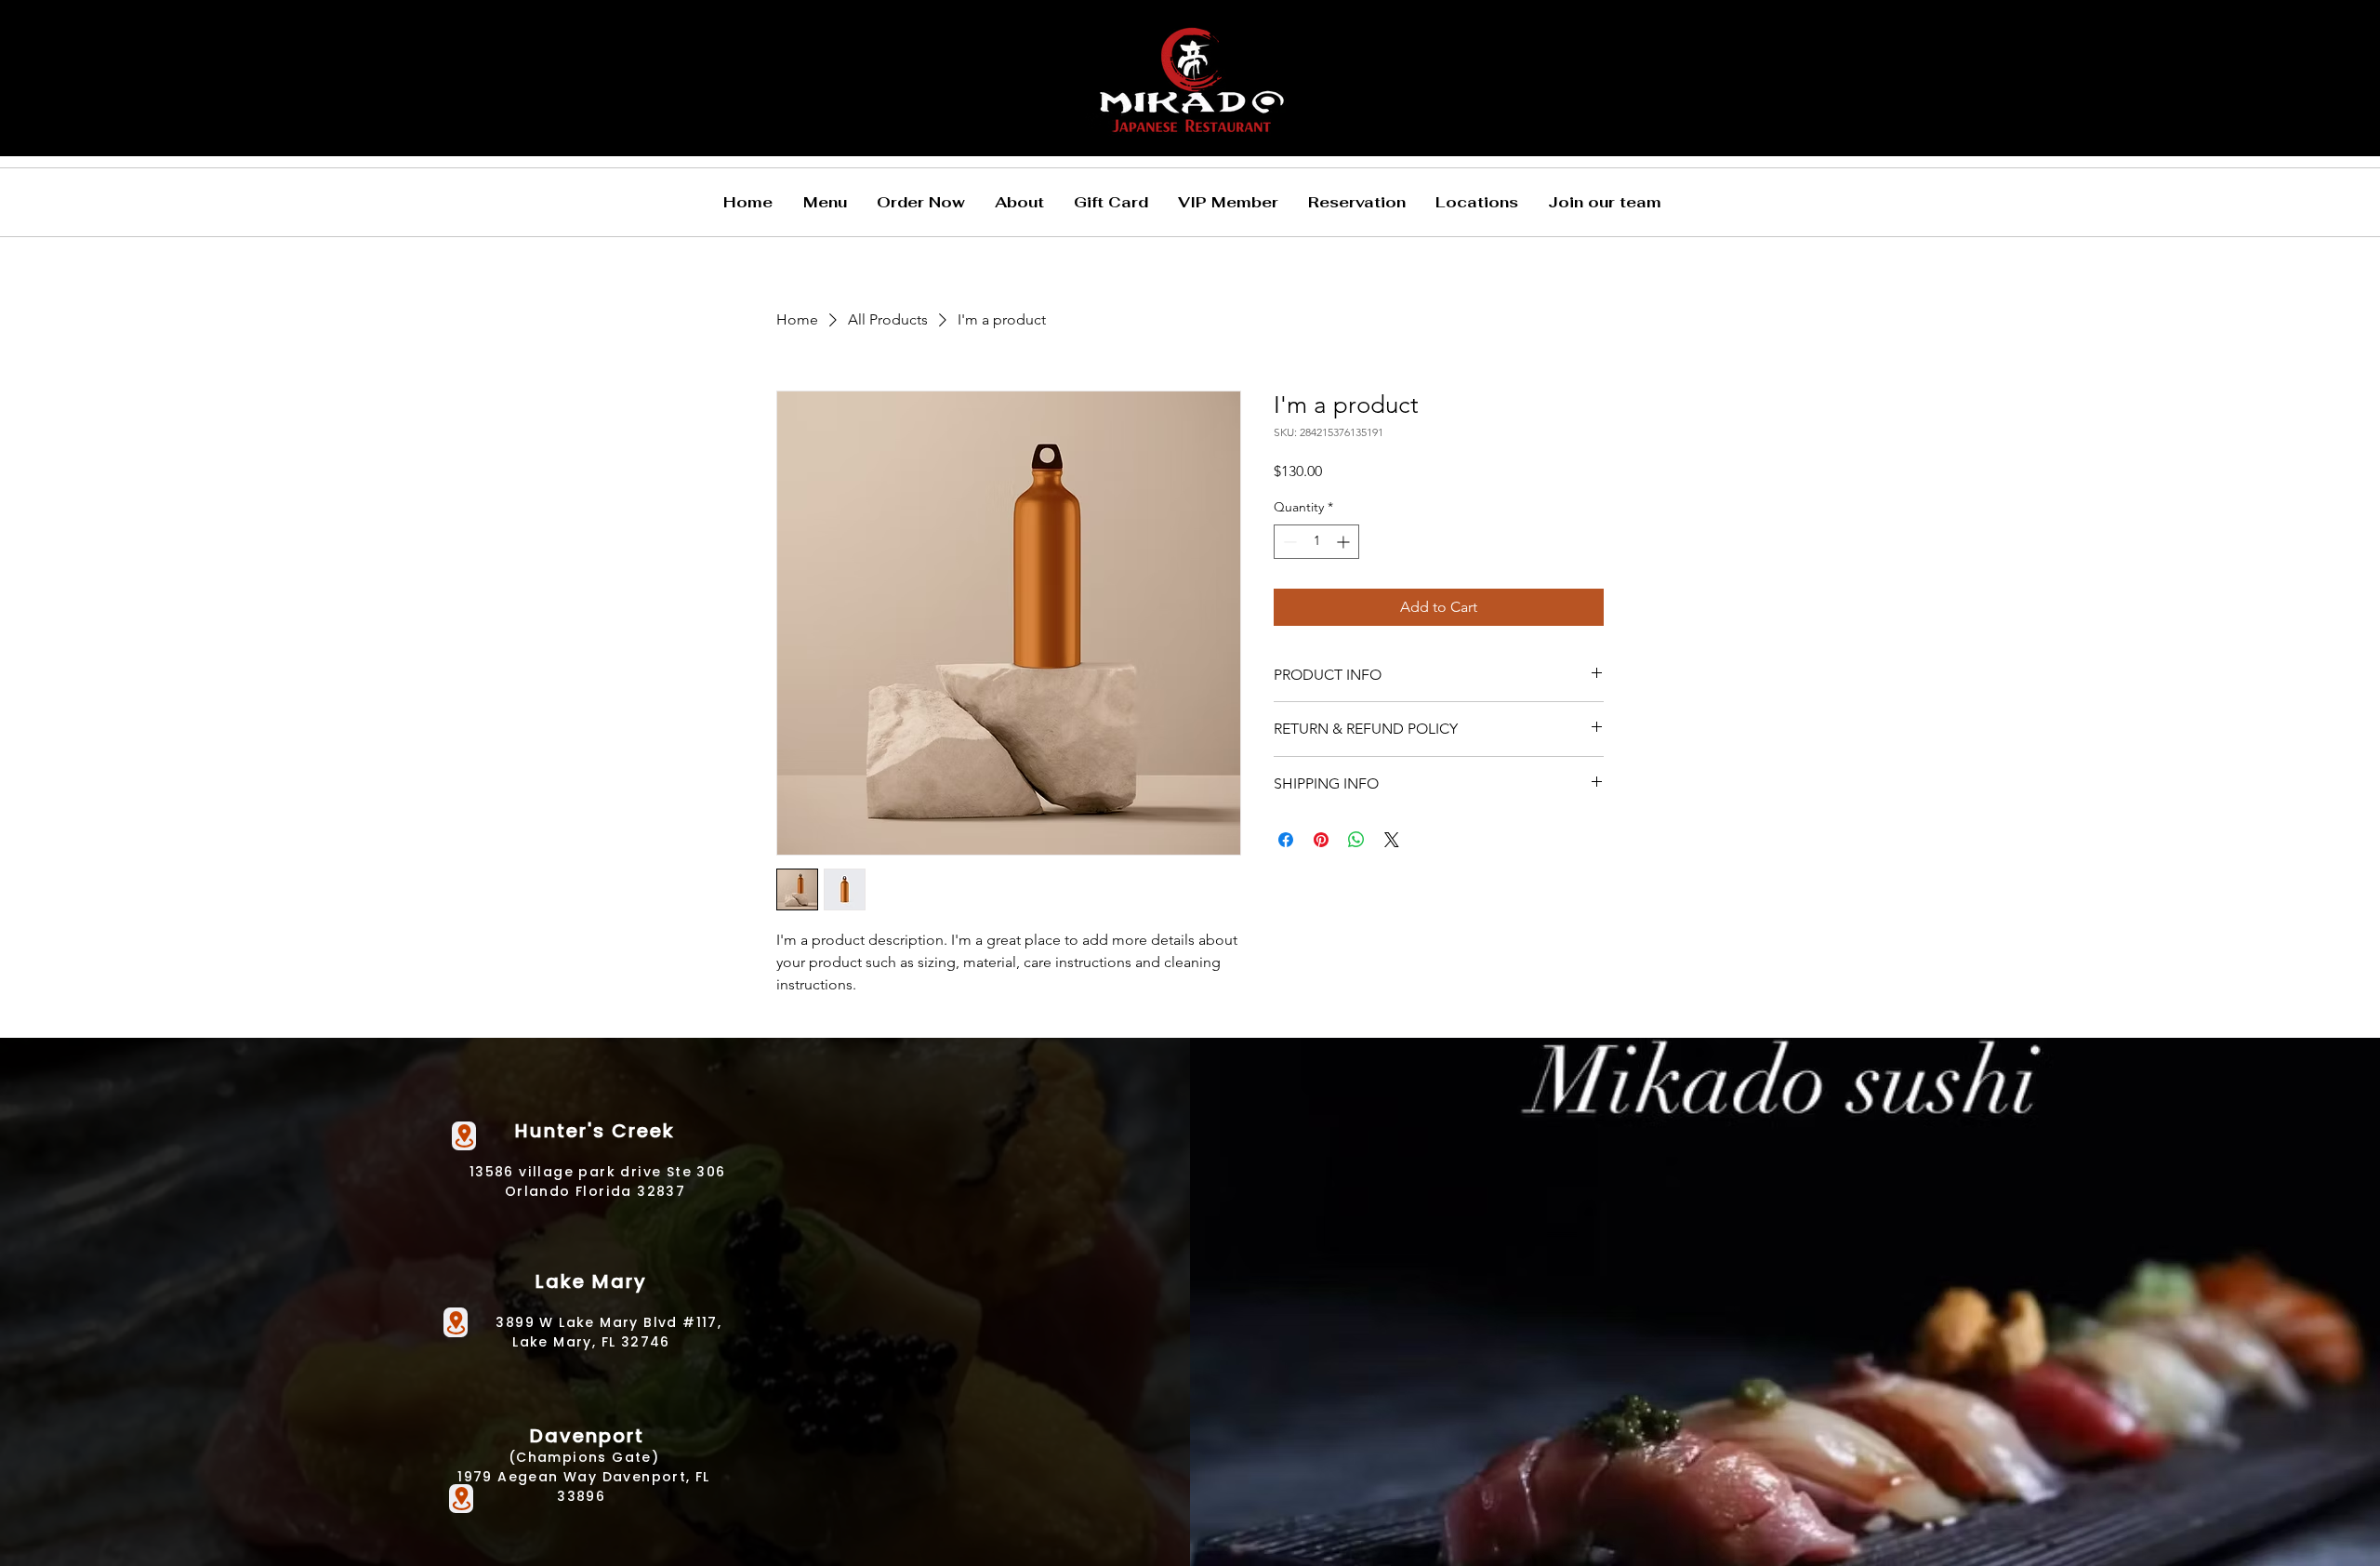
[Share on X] (1392, 840)
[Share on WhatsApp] (1356, 840)
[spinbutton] (1316, 542)
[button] (825, 202)
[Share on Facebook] (1286, 840)
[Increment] (1345, 542)
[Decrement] (1288, 542)
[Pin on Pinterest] (1321, 840)
